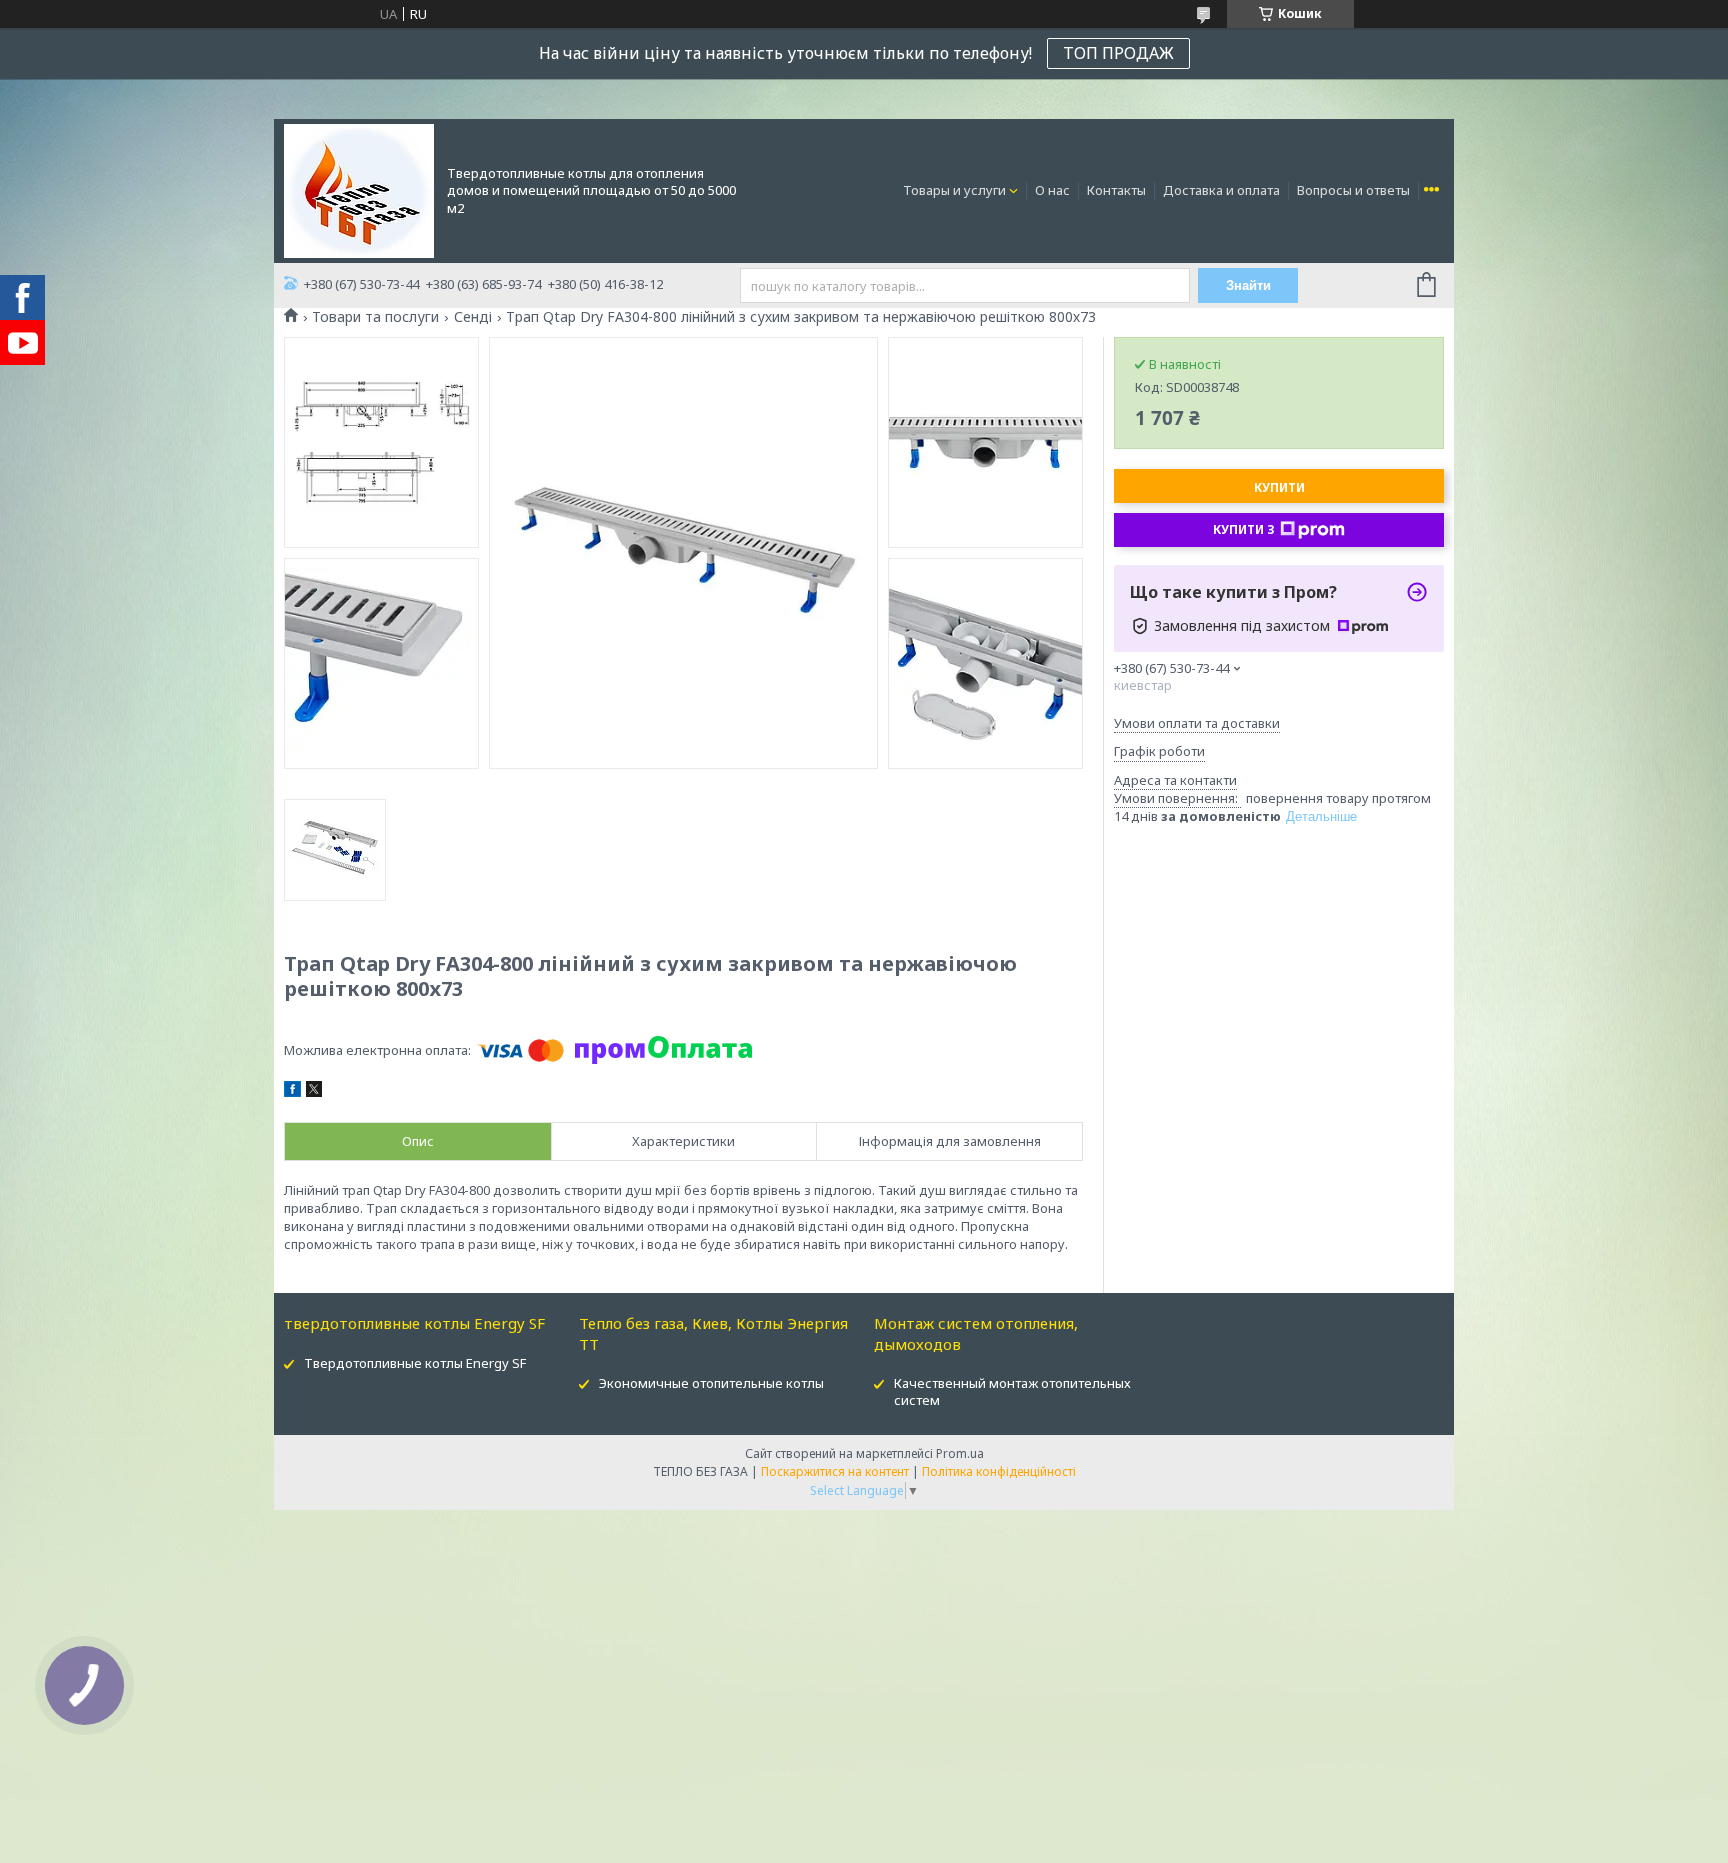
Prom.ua (960, 1453)
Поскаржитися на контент (835, 1471)
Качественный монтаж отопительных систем (1012, 1391)
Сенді (473, 317)
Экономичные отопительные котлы (711, 1383)
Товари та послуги (375, 317)
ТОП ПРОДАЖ (1118, 53)
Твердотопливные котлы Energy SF (415, 1363)
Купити (1279, 487)
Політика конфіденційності (999, 1471)
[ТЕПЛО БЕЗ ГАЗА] (359, 189)
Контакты (1116, 190)
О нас (1052, 190)
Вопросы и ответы (1353, 190)
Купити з (1244, 529)
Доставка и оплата (1221, 190)
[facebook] (292, 1092)
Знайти (1248, 285)
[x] (314, 1092)
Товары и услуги (954, 190)
